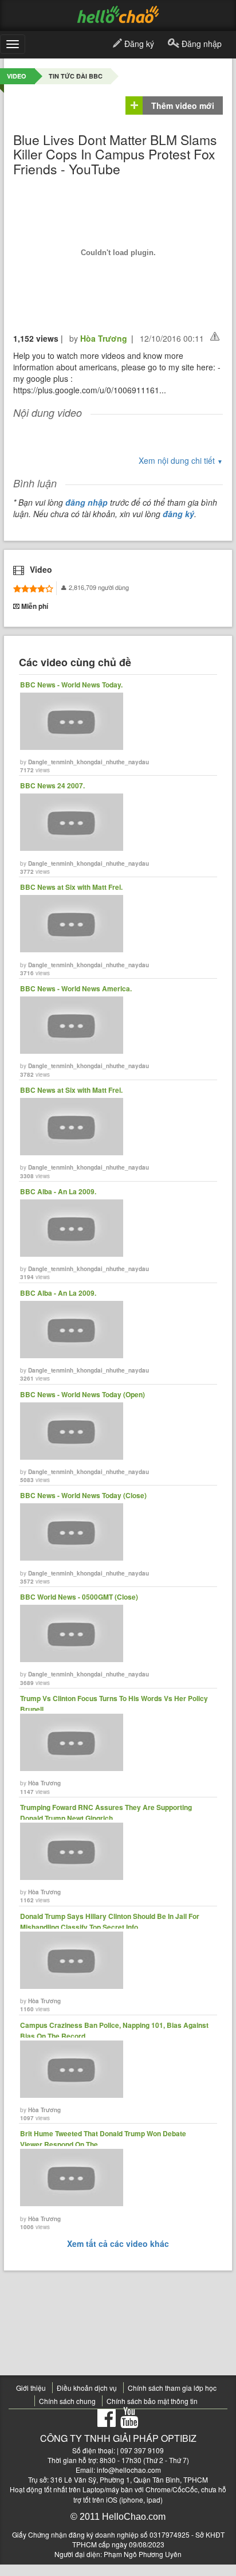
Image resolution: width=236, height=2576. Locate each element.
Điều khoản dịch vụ (87, 2388)
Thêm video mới (183, 105)
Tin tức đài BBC (76, 76)
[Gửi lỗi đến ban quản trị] (215, 336)
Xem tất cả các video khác (118, 2243)
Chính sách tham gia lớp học (172, 2388)
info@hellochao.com (129, 2470)
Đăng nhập (200, 44)
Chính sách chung (67, 2401)
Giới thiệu (31, 2388)
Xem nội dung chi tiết (181, 460)
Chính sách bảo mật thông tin (152, 2401)
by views (84, 727)
